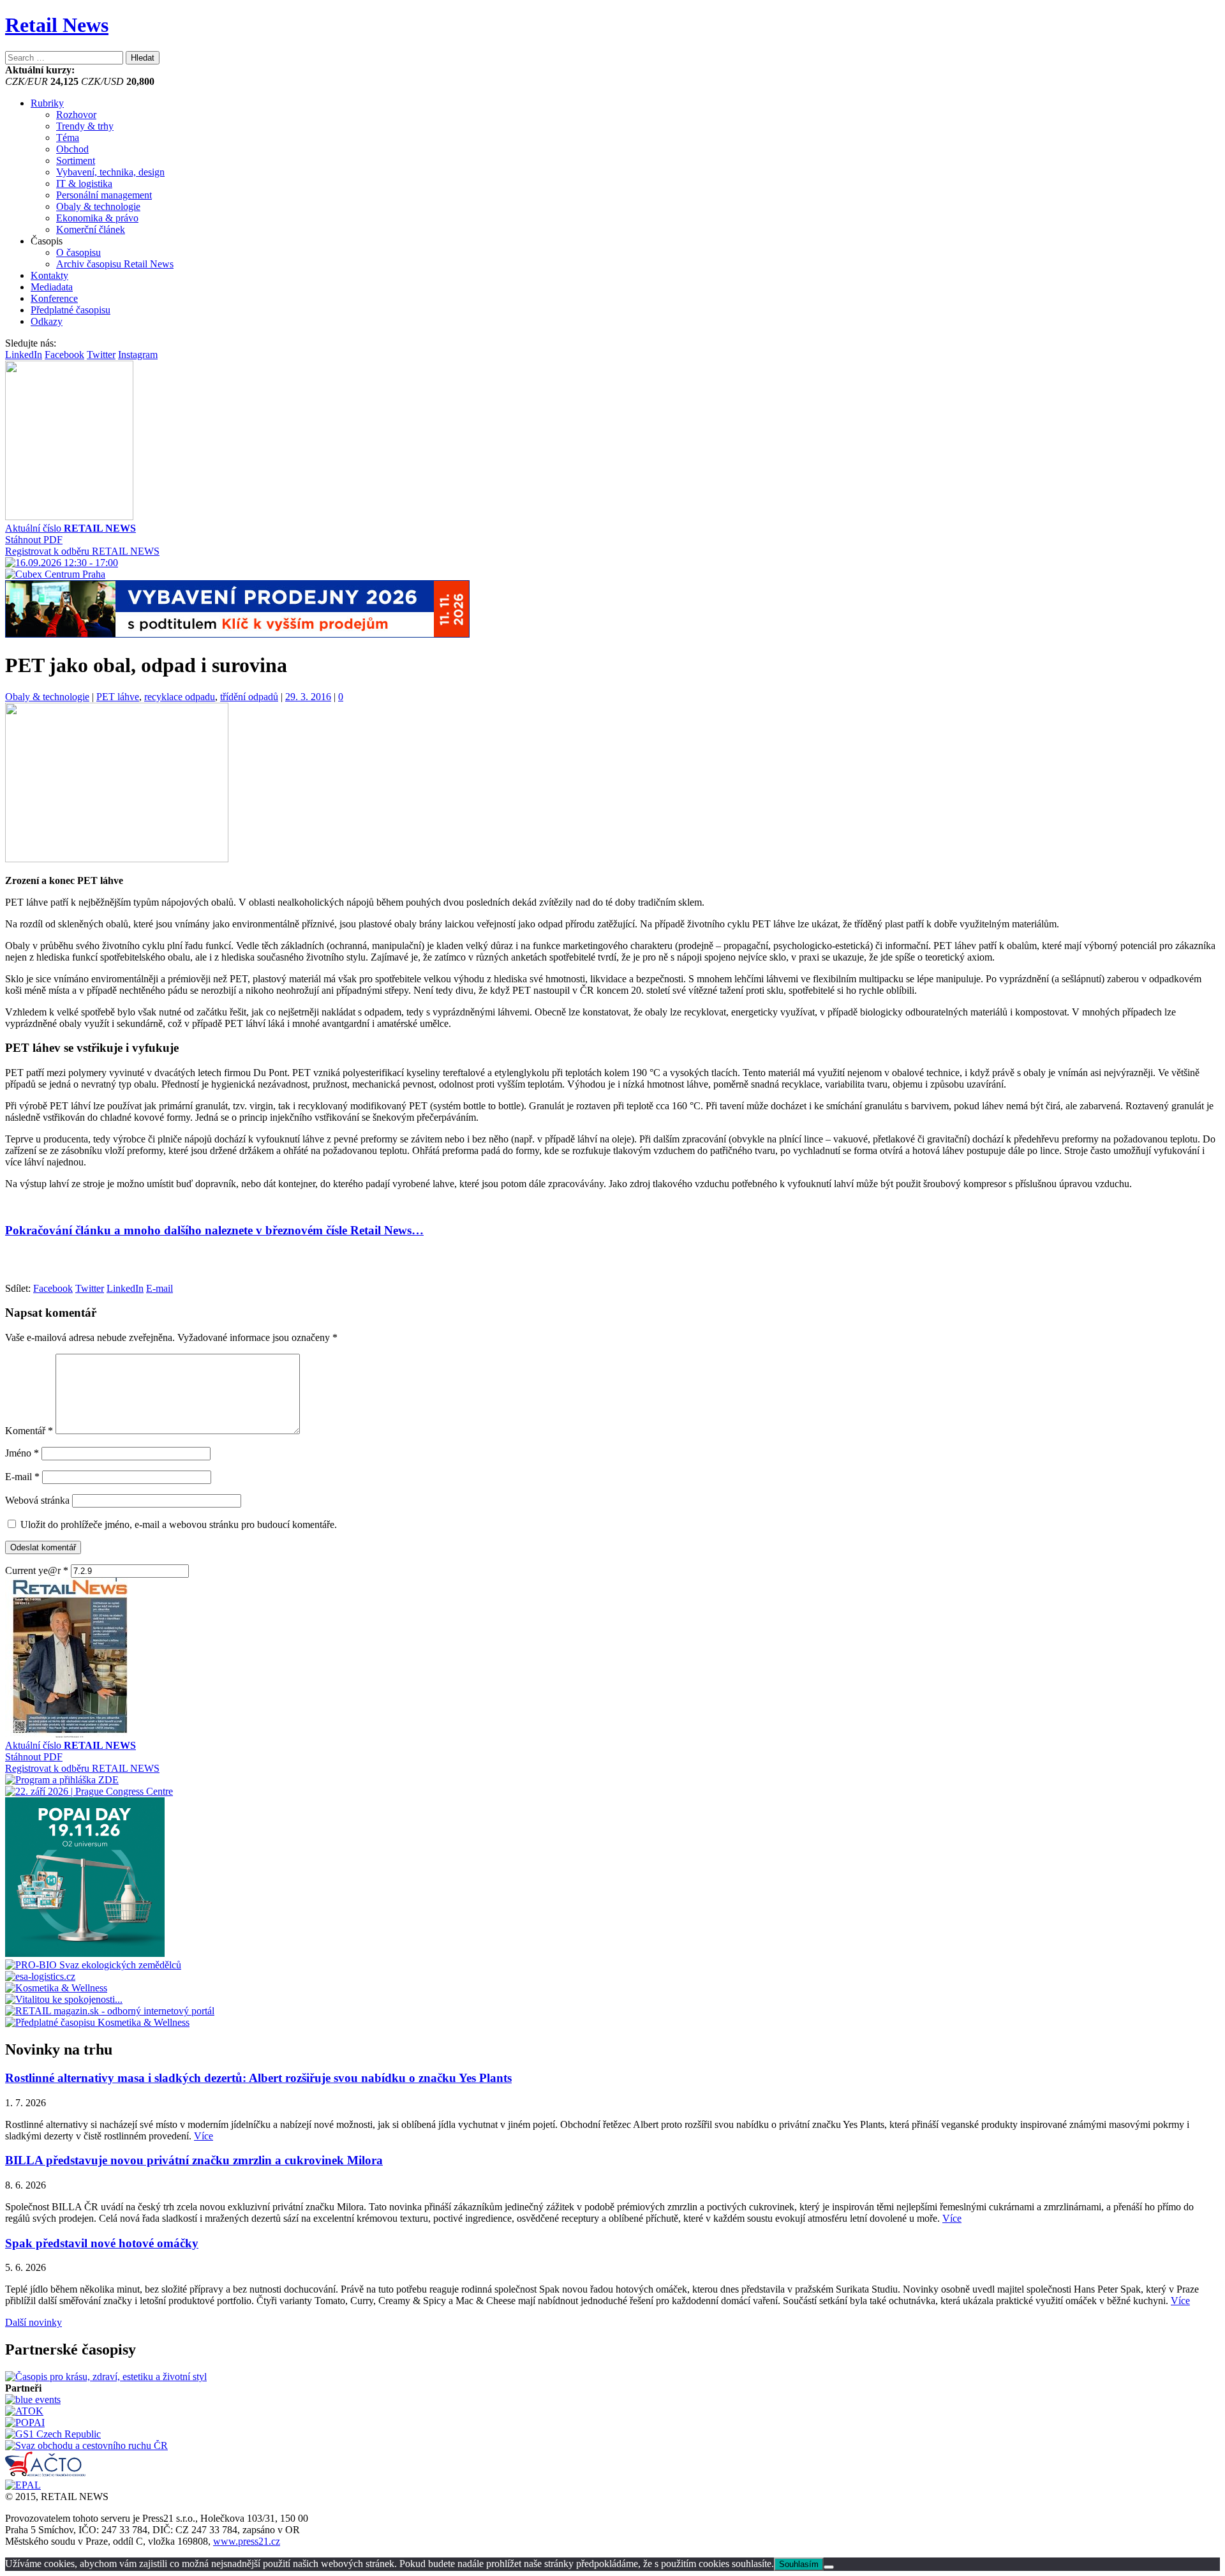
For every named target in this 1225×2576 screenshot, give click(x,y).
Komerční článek (91, 229)
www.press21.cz (247, 2541)
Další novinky (33, 2322)
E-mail (22, 1477)
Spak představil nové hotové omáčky (102, 2243)
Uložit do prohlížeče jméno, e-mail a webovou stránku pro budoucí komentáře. (179, 1524)
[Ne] (829, 2567)
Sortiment (76, 161)
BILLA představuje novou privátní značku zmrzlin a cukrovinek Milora (194, 2160)
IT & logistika (84, 183)
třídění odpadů (249, 697)
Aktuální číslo (71, 528)
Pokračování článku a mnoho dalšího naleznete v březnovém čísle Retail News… (214, 1230)
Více (204, 2136)
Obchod (72, 149)
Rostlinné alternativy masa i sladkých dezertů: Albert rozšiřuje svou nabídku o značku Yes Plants (258, 2078)
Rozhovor (76, 115)
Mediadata (52, 287)
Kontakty (49, 275)
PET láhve (118, 697)
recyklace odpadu (180, 697)
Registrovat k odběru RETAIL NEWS (82, 551)
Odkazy (47, 321)
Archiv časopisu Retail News (115, 264)
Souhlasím (799, 2564)
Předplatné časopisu (71, 310)
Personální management (104, 195)
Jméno (22, 1453)
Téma (68, 138)
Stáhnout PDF (34, 540)
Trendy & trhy (85, 126)
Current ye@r (37, 1570)
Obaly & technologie (98, 206)
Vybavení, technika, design (110, 172)
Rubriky (47, 103)
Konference (54, 298)
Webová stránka (37, 1500)
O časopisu (78, 252)
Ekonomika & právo (97, 218)
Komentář (29, 1431)
